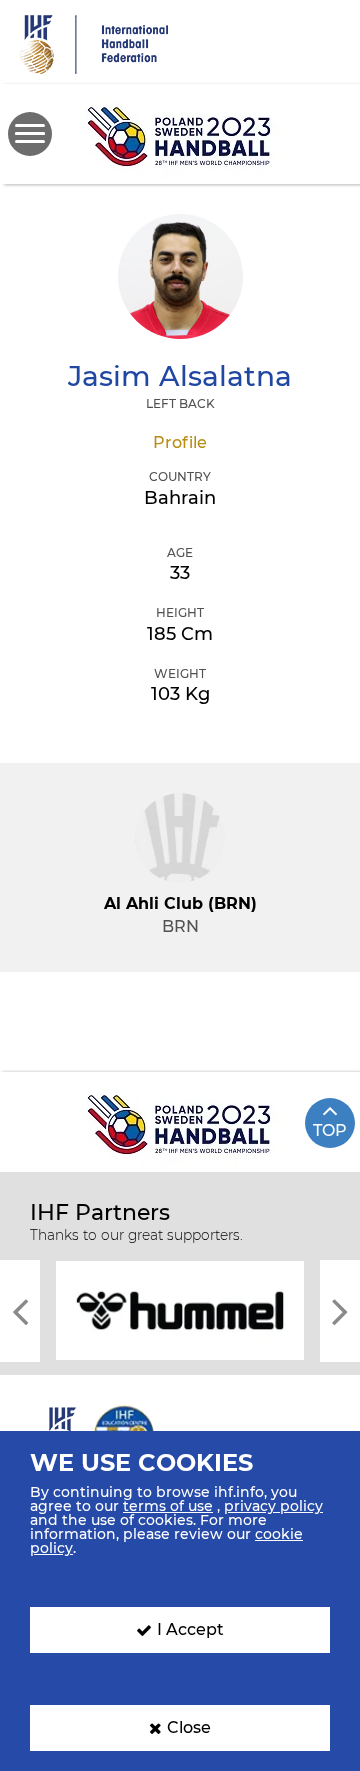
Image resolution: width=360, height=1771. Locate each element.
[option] (180, 1309)
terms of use (168, 1506)
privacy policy (273, 1506)
